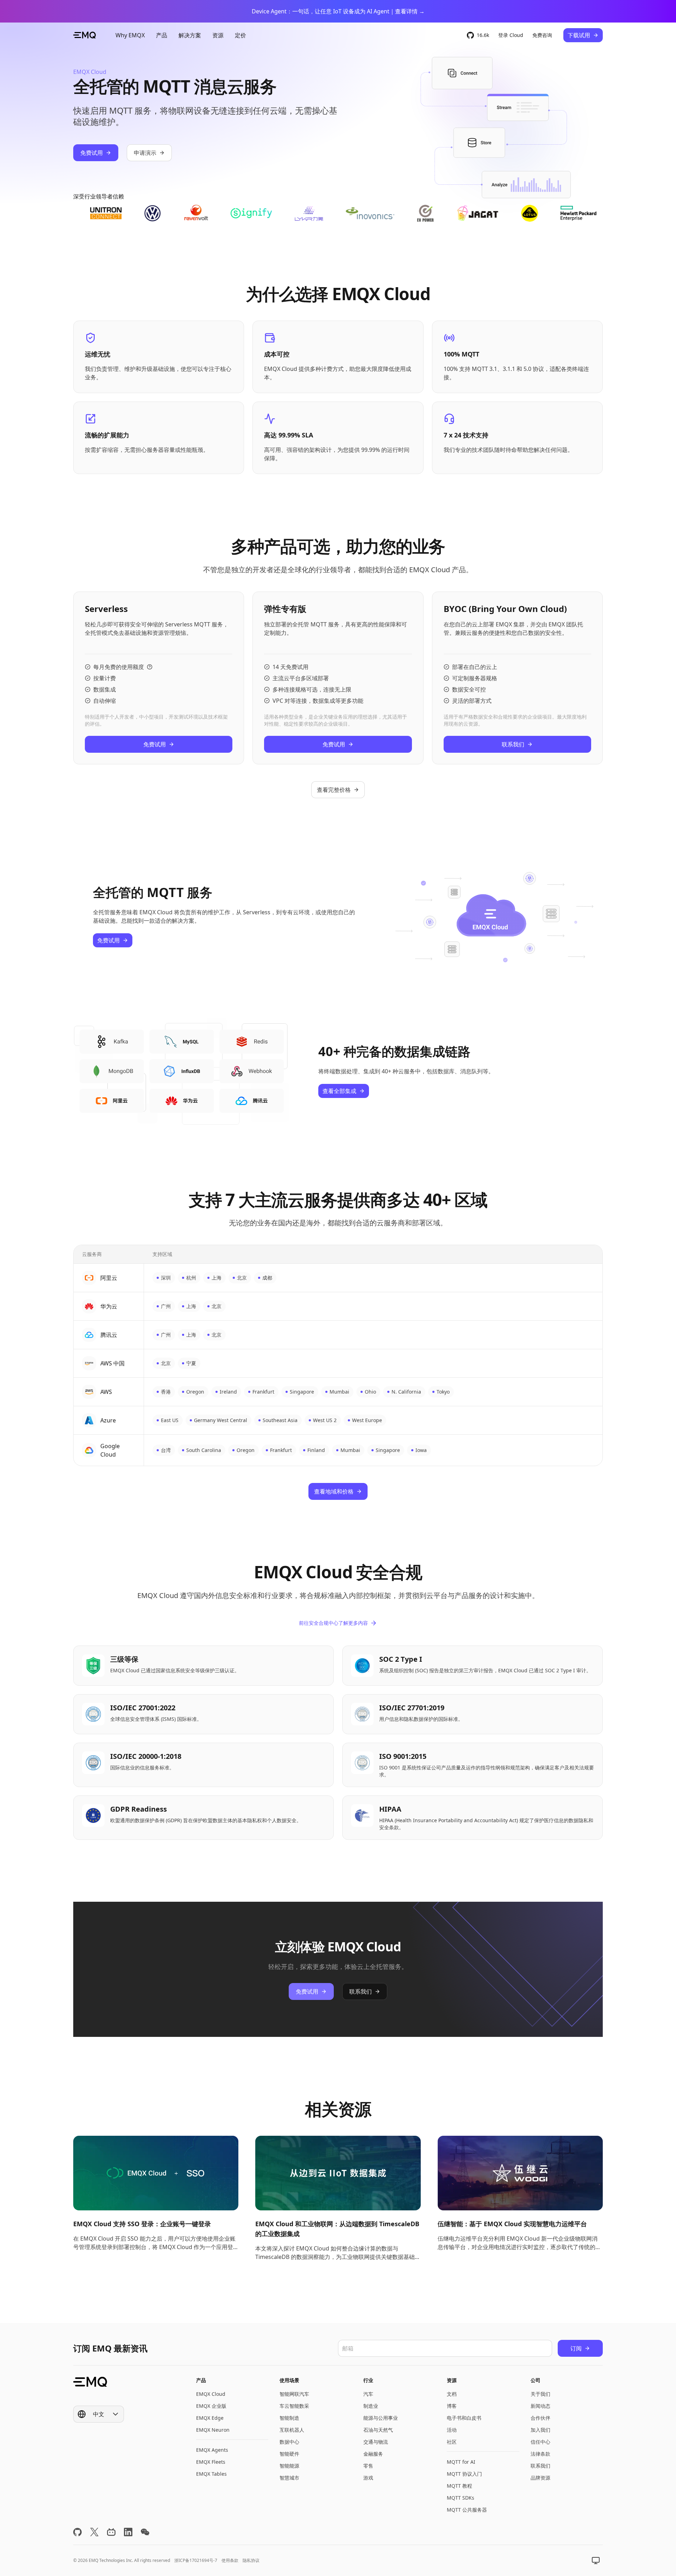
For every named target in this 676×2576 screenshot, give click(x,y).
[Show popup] (596, 2561)
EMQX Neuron (213, 2430)
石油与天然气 (378, 2430)
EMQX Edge (210, 2418)
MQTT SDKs (461, 2498)
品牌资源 (540, 2478)
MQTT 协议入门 (464, 2474)
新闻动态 (540, 2406)
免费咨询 (542, 35)
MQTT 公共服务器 (467, 2510)
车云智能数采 (294, 2406)
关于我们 (540, 2394)
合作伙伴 (540, 2418)
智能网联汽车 (294, 2394)
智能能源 (289, 2466)
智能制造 (289, 2418)
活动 (452, 2430)
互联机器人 (292, 2430)
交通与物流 (376, 2442)
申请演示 (145, 153)
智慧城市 (289, 2478)
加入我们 (540, 2430)
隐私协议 (251, 2560)
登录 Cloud (511, 35)
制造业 (371, 2406)
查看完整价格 (334, 790)
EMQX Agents (212, 2450)
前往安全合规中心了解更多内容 (333, 1623)
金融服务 (373, 2454)
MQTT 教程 (459, 2486)
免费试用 (92, 153)
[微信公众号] (145, 2532)
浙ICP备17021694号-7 (196, 2560)
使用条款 (230, 2560)
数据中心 (289, 2442)
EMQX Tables (211, 2474)
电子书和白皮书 (464, 2418)
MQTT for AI (461, 2462)
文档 (452, 2394)
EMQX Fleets (211, 2462)
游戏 (368, 2478)
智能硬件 (289, 2454)
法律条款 (540, 2454)
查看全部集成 (339, 1091)
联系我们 (513, 744)
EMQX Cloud (211, 2394)
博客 (452, 2406)
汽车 (368, 2394)
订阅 (576, 2348)
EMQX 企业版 (211, 2406)
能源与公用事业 (381, 2418)
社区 (452, 2442)
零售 (368, 2466)
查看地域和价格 (334, 1491)
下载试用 (579, 35)
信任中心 (540, 2442)
